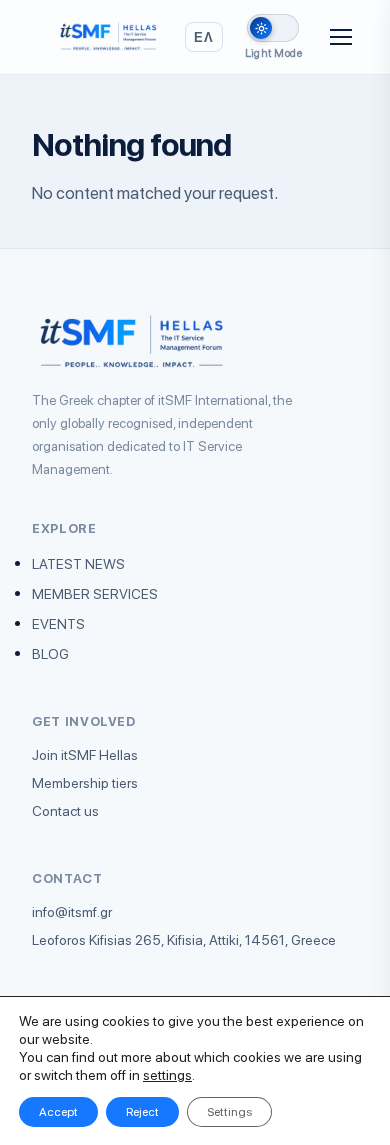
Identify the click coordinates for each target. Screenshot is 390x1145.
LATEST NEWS (78, 564)
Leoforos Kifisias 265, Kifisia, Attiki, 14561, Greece (184, 940)
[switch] (273, 28)
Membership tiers (85, 783)
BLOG (50, 654)
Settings (229, 1112)
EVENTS (58, 624)
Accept (58, 1112)
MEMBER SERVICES (95, 594)
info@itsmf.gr (72, 912)
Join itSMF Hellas (85, 755)
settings (167, 1075)
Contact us (65, 811)
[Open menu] (341, 37)
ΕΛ (203, 37)
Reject (142, 1112)
